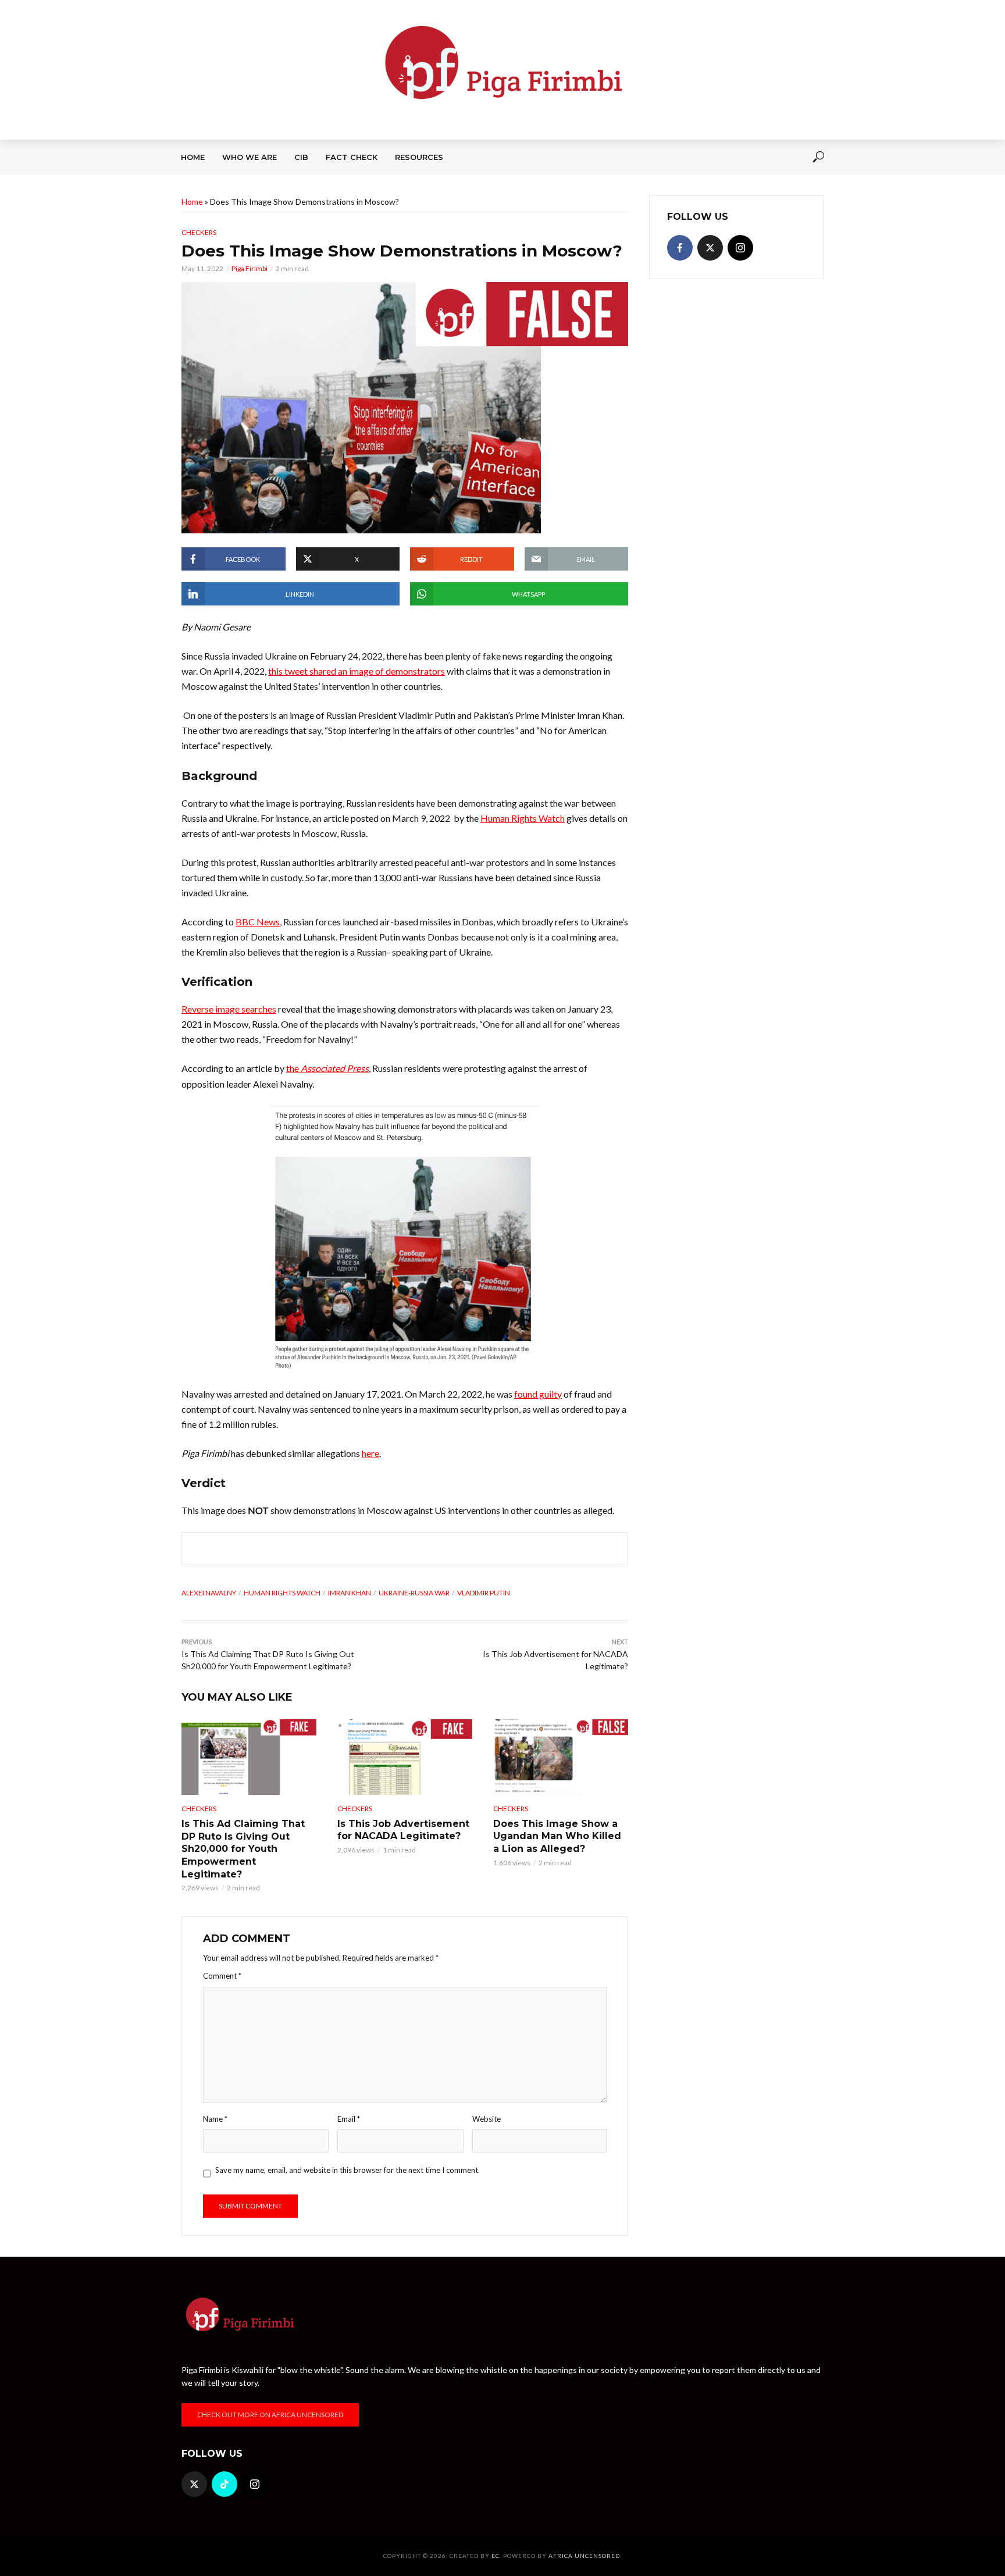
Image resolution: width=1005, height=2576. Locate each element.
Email (349, 2119)
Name (215, 2119)
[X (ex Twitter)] (710, 248)
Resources (419, 157)
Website (487, 2119)
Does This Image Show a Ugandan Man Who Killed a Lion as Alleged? (557, 1836)
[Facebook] (680, 248)
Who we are (250, 157)
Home (193, 157)
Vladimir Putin (484, 1593)
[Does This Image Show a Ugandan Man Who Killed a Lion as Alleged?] (561, 1757)
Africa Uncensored (584, 2556)
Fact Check (352, 157)
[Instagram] (740, 248)
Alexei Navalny (209, 1593)
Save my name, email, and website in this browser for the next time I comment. (348, 2170)
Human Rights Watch (282, 1593)
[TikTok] (224, 2484)
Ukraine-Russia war (414, 1593)
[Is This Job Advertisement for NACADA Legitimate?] (405, 1757)
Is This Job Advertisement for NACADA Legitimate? (403, 1830)
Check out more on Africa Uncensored (270, 2415)
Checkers (199, 232)
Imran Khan (350, 1593)
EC (496, 2556)
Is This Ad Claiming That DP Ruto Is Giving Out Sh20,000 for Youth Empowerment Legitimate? (243, 1849)
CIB (301, 157)
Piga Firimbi (250, 268)
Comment (222, 1976)
